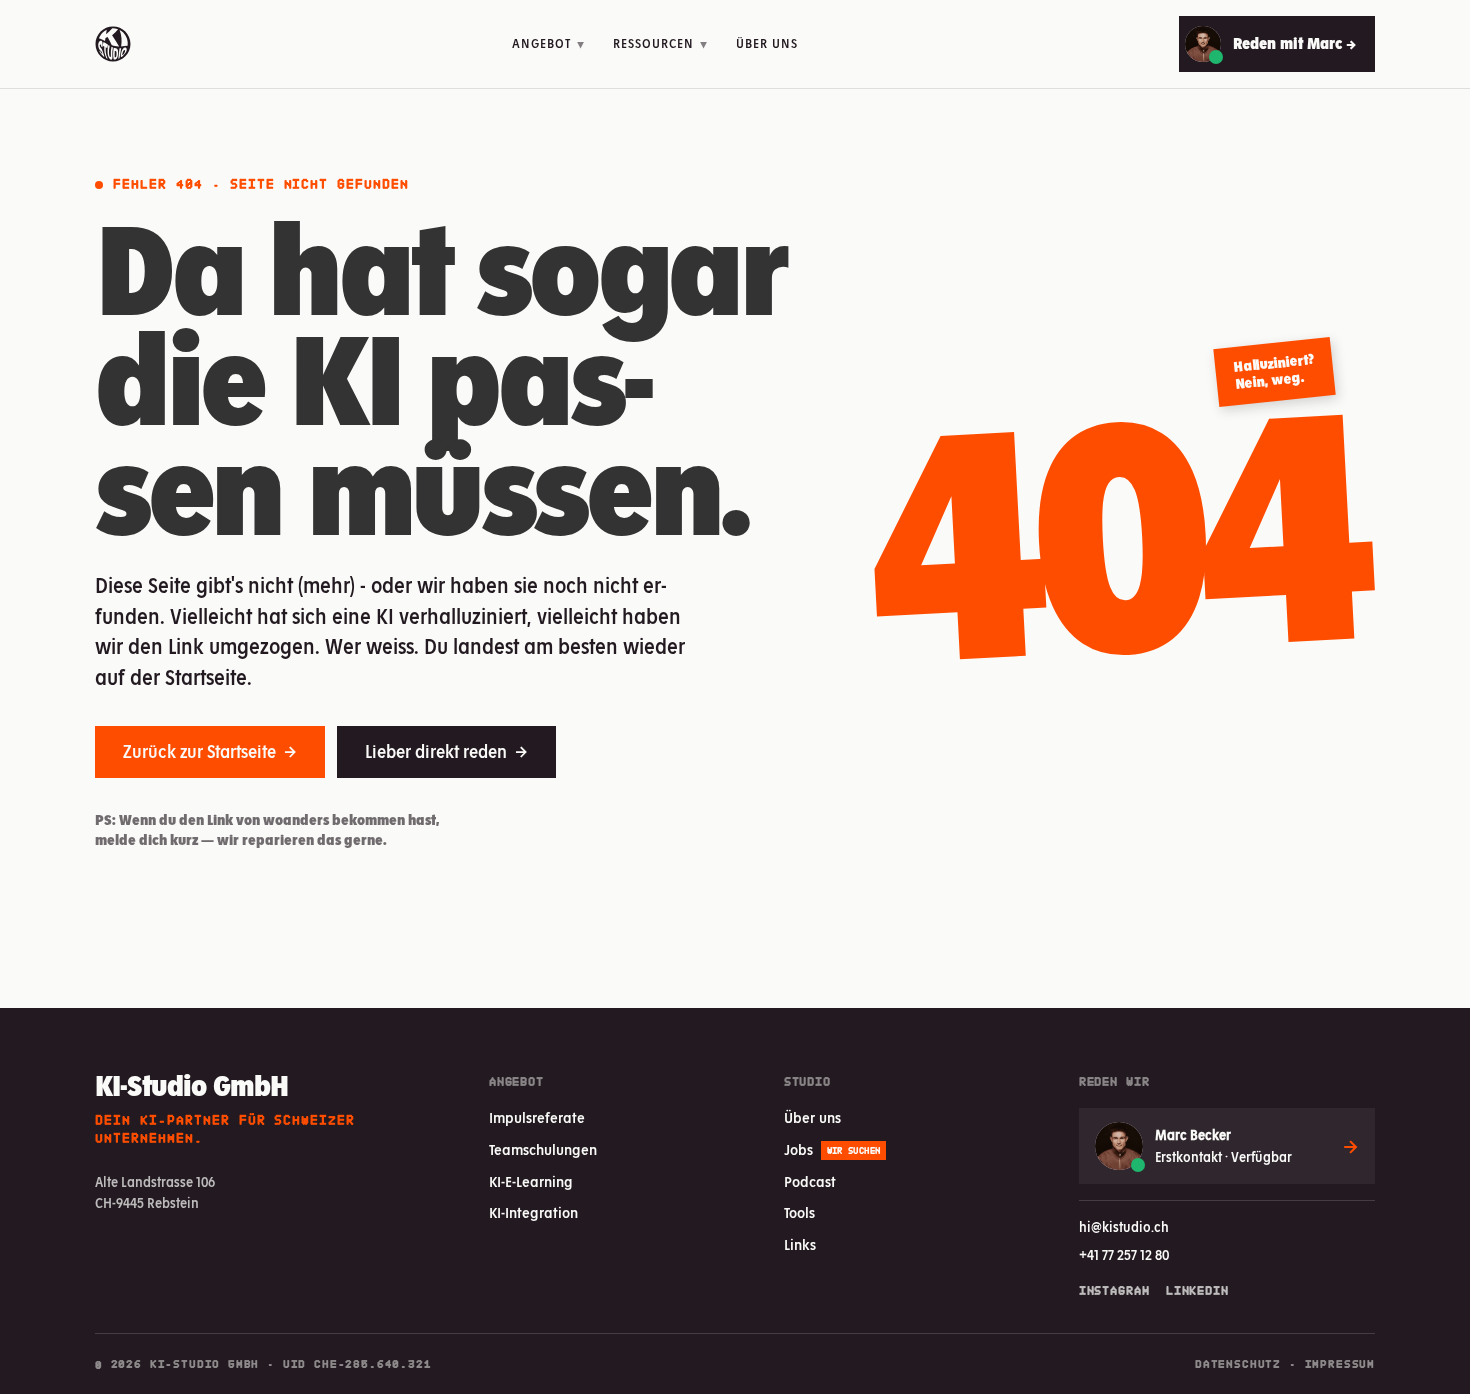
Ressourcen (660, 43)
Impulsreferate (537, 1118)
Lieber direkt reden (446, 751)
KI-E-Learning (531, 1182)
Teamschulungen (543, 1150)
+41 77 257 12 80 (1124, 1255)
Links (800, 1245)
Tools (799, 1213)
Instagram (1114, 1290)
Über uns (767, 43)
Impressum (1340, 1364)
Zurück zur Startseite (210, 751)
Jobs (832, 1150)
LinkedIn (1197, 1290)
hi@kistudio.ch (1124, 1227)
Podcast (810, 1182)
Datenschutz (1238, 1364)
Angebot (548, 43)
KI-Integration (533, 1213)
